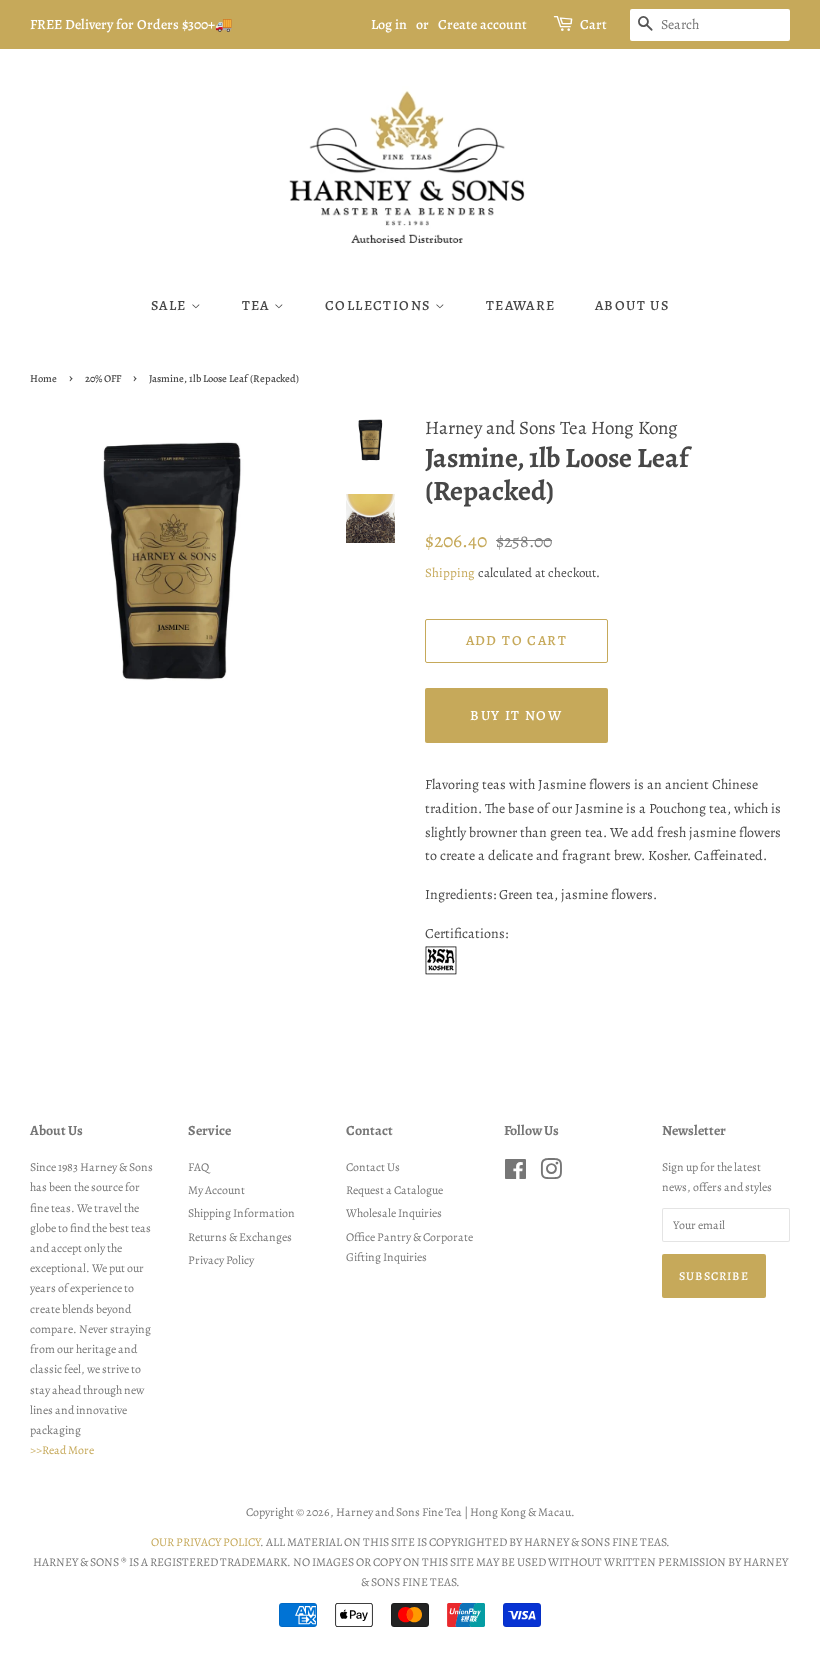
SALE (171, 305)
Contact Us (373, 1167)
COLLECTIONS (380, 305)
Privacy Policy (221, 1260)
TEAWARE (521, 305)
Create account (482, 24)
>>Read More (62, 1450)
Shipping (450, 572)
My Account (216, 1190)
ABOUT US (632, 305)
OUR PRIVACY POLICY (205, 1542)
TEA (258, 305)
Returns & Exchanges (240, 1237)
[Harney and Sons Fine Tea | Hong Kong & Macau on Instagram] (551, 1174)
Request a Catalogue (394, 1190)
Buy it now (516, 715)
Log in (389, 24)
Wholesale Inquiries (394, 1213)
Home (43, 378)
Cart (593, 24)
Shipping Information (241, 1213)
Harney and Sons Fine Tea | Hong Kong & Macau (453, 1512)
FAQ (198, 1167)
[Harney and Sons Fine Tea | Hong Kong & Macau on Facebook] (515, 1174)
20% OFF (103, 378)
